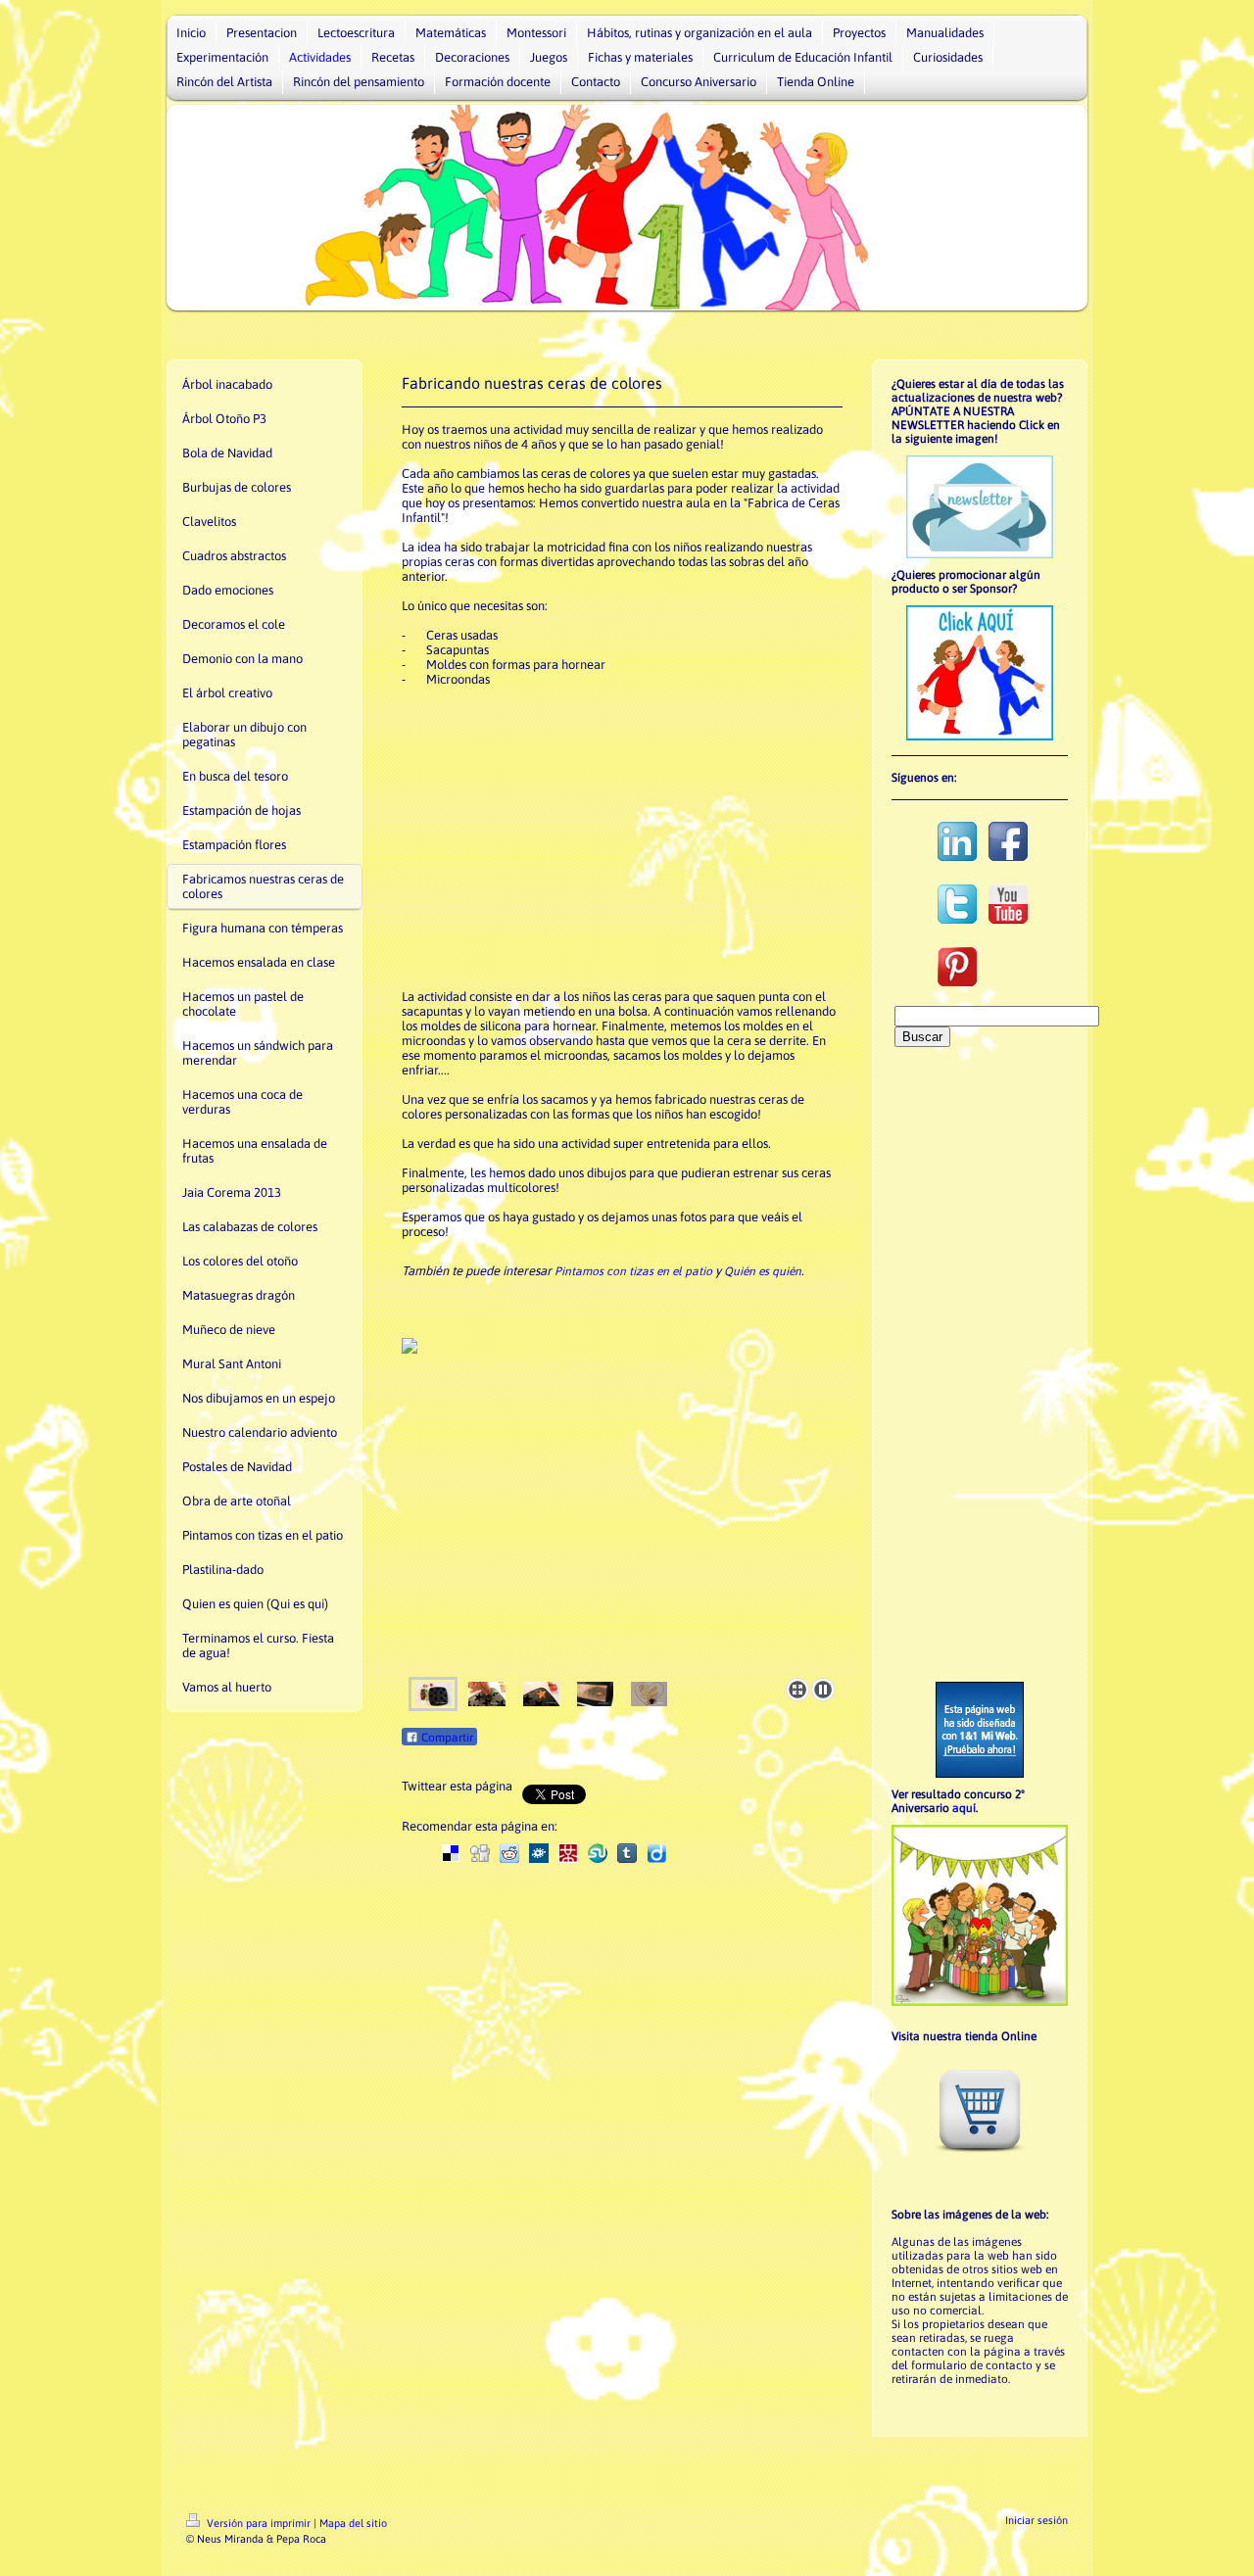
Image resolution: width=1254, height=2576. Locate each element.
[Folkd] (539, 1853)
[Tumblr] (627, 1853)
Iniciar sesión (1037, 2520)
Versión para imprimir (259, 2523)
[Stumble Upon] (598, 1853)
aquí (964, 1808)
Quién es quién (763, 1271)
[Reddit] (509, 1853)
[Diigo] (656, 1853)
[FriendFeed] (686, 1853)
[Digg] (480, 1853)
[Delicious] (451, 1853)
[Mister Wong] (568, 1853)
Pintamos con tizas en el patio (633, 1271)
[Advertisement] (624, 836)
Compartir (446, 1738)
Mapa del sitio (353, 2523)
